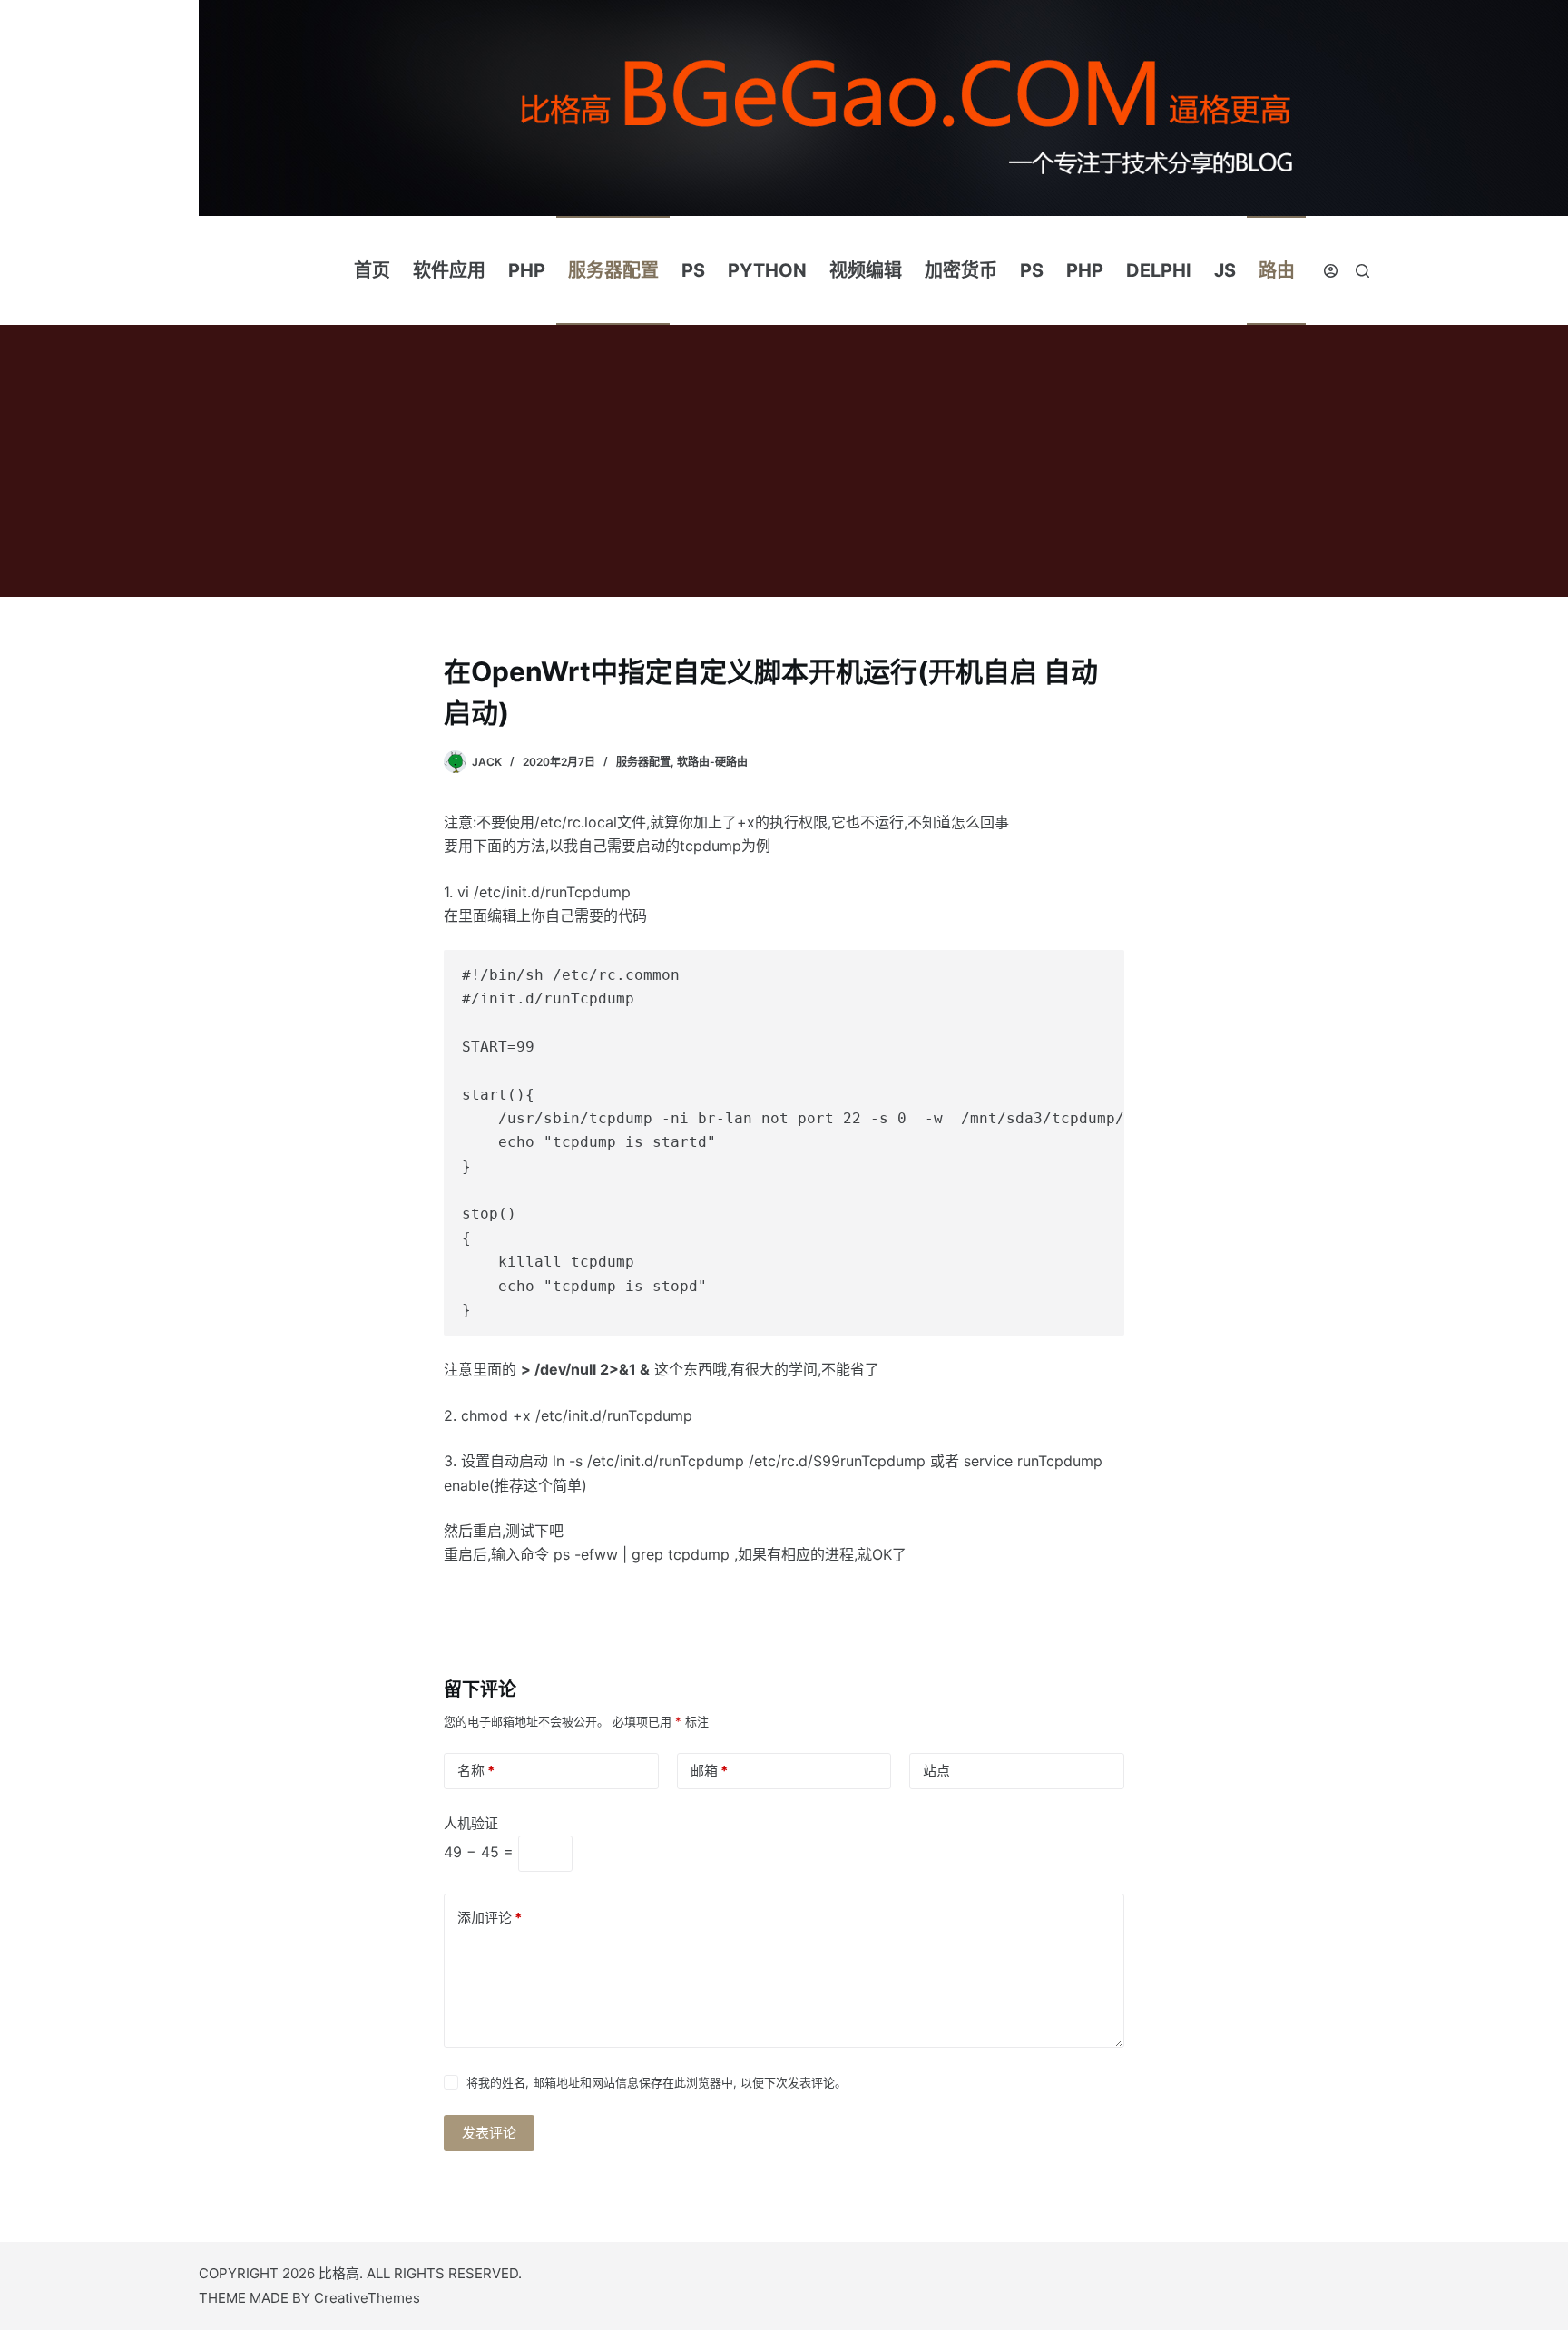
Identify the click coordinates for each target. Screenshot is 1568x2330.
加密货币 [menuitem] (961, 270)
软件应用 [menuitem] (449, 270)
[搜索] (1362, 271)
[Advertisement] (784, 461)
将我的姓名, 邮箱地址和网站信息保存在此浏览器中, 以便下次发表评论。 (657, 2082)
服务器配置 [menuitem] (613, 270)
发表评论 (489, 2133)
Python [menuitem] (767, 270)
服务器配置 (643, 762)
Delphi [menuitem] (1159, 270)
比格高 (339, 2273)
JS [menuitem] (1225, 270)
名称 (476, 1771)
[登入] (1331, 271)
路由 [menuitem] (1277, 270)
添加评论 (490, 1918)
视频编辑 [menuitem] (866, 270)
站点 (936, 1771)
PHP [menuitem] (527, 270)
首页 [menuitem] (372, 270)
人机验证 (471, 1823)
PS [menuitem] (693, 270)
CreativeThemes (367, 2298)
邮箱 (709, 1771)
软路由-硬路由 (712, 762)
